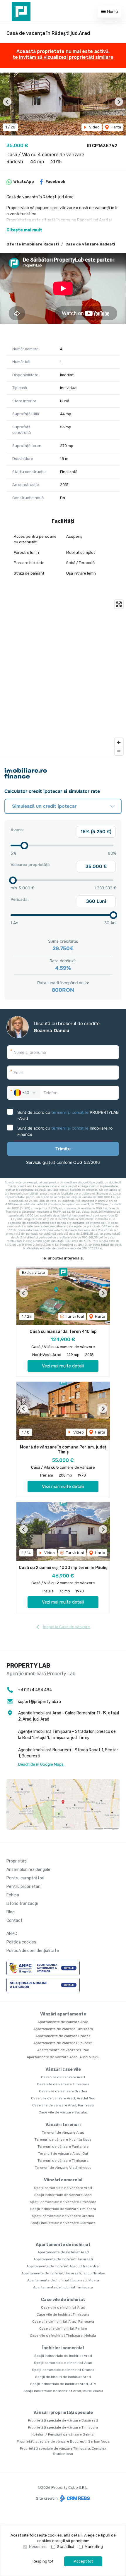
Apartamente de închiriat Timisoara (63, 2287)
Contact (15, 1921)
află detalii (73, 2535)
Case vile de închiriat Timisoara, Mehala (63, 2336)
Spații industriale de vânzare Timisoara (63, 2209)
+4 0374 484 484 (35, 1690)
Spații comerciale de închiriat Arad (63, 2363)
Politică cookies (21, 1942)
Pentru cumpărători (25, 1878)
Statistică (66, 2547)
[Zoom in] (119, 742)
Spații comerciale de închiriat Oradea (63, 2370)
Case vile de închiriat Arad (63, 2307)
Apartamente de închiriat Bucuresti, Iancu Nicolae (63, 2273)
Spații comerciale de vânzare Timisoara (63, 2202)
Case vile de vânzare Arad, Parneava (63, 2105)
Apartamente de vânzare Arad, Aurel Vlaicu (63, 2057)
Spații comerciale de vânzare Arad (63, 2188)
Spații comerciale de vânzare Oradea (63, 2216)
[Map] (63, 678)
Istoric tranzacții (22, 1904)
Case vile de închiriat (63, 2300)
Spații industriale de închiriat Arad (63, 2356)
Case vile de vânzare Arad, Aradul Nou (63, 2098)
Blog (11, 1912)
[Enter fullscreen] (119, 604)
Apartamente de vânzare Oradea (63, 2036)
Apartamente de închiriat (63, 2245)
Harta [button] (115, 127)
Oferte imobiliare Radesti (33, 244)
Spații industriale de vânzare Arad (63, 2195)
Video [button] (94, 127)
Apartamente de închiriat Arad (63, 2252)
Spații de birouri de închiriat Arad (63, 2377)
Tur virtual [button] (74, 1316)
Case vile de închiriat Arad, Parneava (63, 2321)
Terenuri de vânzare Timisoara (63, 2161)
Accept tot (83, 2561)
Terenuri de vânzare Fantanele (63, 2147)
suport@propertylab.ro (39, 1702)
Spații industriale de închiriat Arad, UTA (63, 2384)
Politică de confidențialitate (33, 1951)
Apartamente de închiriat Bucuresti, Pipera (63, 2280)
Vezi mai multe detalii (63, 1366)
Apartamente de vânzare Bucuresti (63, 2043)
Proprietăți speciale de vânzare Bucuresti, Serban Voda (63, 2441)
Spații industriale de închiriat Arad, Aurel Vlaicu (63, 2391)
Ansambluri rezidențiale (28, 1870)
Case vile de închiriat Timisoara (63, 2314)
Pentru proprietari (23, 1887)
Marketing (94, 2547)
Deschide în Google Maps (41, 1764)
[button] (7, 102)
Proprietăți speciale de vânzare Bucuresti (63, 2420)
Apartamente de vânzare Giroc (63, 2050)
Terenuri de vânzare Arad (63, 2132)
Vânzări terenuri (63, 2125)
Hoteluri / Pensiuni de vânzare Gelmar (63, 2434)
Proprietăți (17, 1861)
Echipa (13, 1895)
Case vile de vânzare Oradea (63, 2091)
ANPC (12, 1934)
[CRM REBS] (74, 2498)
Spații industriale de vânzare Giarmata (63, 2223)
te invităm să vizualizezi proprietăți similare (63, 57)
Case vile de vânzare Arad (63, 2077)
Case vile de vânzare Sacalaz (63, 2112)
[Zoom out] (119, 751)
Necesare (38, 2547)
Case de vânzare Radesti (90, 244)
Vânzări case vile (63, 2069)
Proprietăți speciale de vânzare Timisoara (63, 2427)
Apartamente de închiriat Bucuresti (63, 2259)
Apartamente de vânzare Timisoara (63, 2029)
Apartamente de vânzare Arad (63, 2022)
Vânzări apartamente (63, 2014)
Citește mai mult (24, 230)
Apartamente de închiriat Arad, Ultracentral (63, 2266)
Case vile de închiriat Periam (63, 2328)
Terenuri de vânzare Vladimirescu (63, 2168)
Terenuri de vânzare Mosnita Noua (63, 2139)
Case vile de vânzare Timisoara (63, 2084)
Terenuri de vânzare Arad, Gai (63, 2154)
